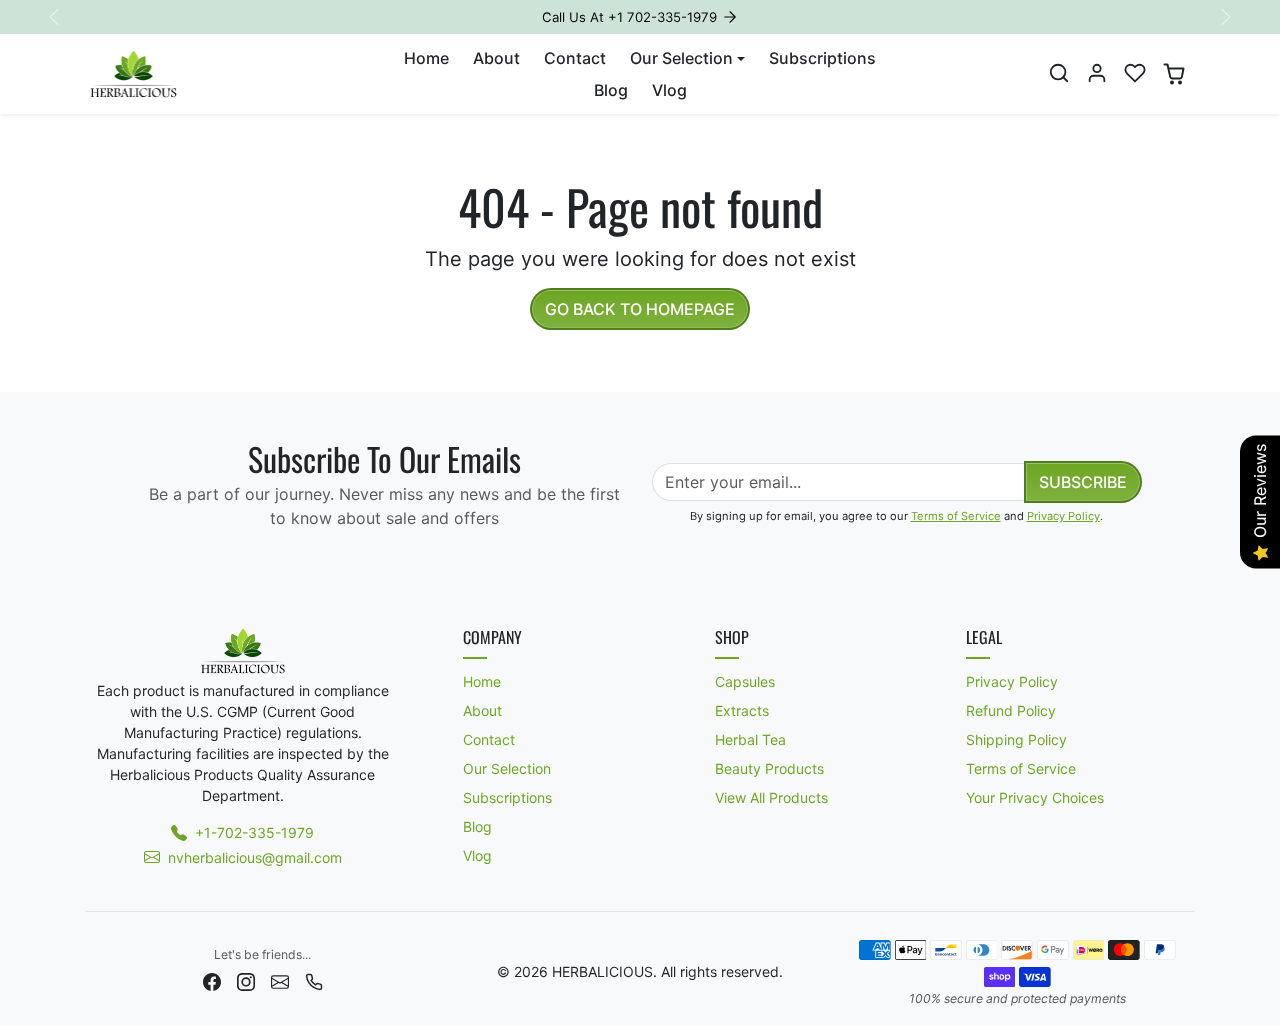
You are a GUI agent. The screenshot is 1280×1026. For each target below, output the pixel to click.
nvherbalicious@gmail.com (255, 857)
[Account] (1097, 73)
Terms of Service (956, 516)
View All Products (771, 797)
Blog (611, 90)
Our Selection (507, 768)
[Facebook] (212, 980)
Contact (575, 58)
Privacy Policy (1063, 516)
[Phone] (314, 980)
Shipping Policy (1016, 739)
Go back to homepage (640, 309)
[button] (1059, 73)
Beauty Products (769, 768)
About (496, 58)
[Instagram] (246, 980)
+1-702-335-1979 (254, 832)
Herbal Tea (750, 739)
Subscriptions (822, 58)
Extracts (742, 710)
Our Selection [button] (681, 58)
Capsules (745, 681)
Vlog (669, 90)
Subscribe (1083, 482)
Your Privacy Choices (1035, 797)
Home (426, 58)
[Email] (280, 980)
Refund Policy (1011, 710)
